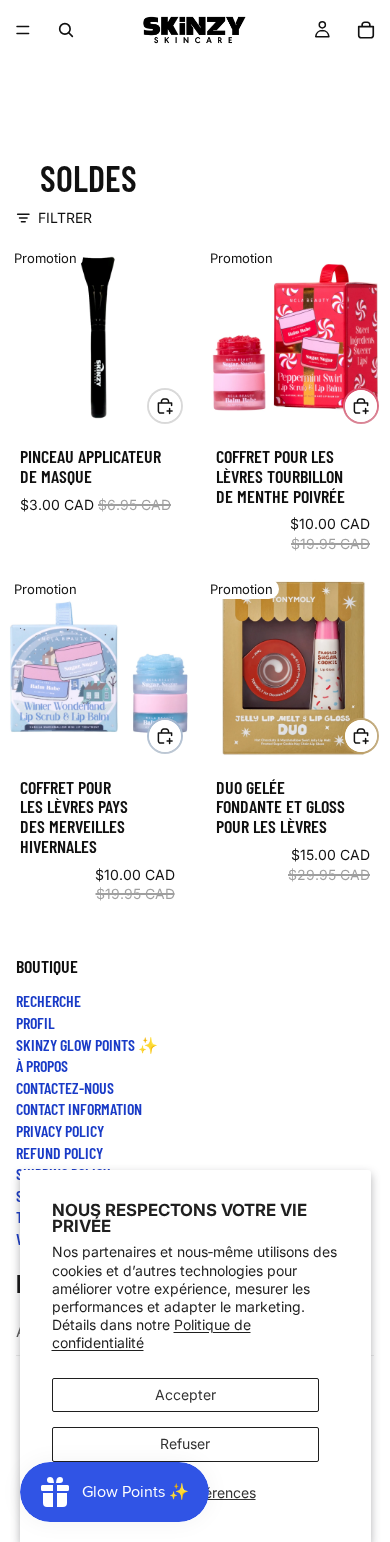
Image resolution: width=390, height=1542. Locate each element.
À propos (42, 1065)
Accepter (185, 1394)
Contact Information (79, 1108)
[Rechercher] (66, 30)
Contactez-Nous (65, 1087)
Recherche (48, 1000)
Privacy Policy (60, 1130)
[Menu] (23, 30)
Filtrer (65, 217)
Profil (35, 1022)
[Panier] (366, 30)
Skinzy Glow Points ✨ (87, 1044)
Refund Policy (59, 1151)
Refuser (185, 1443)
